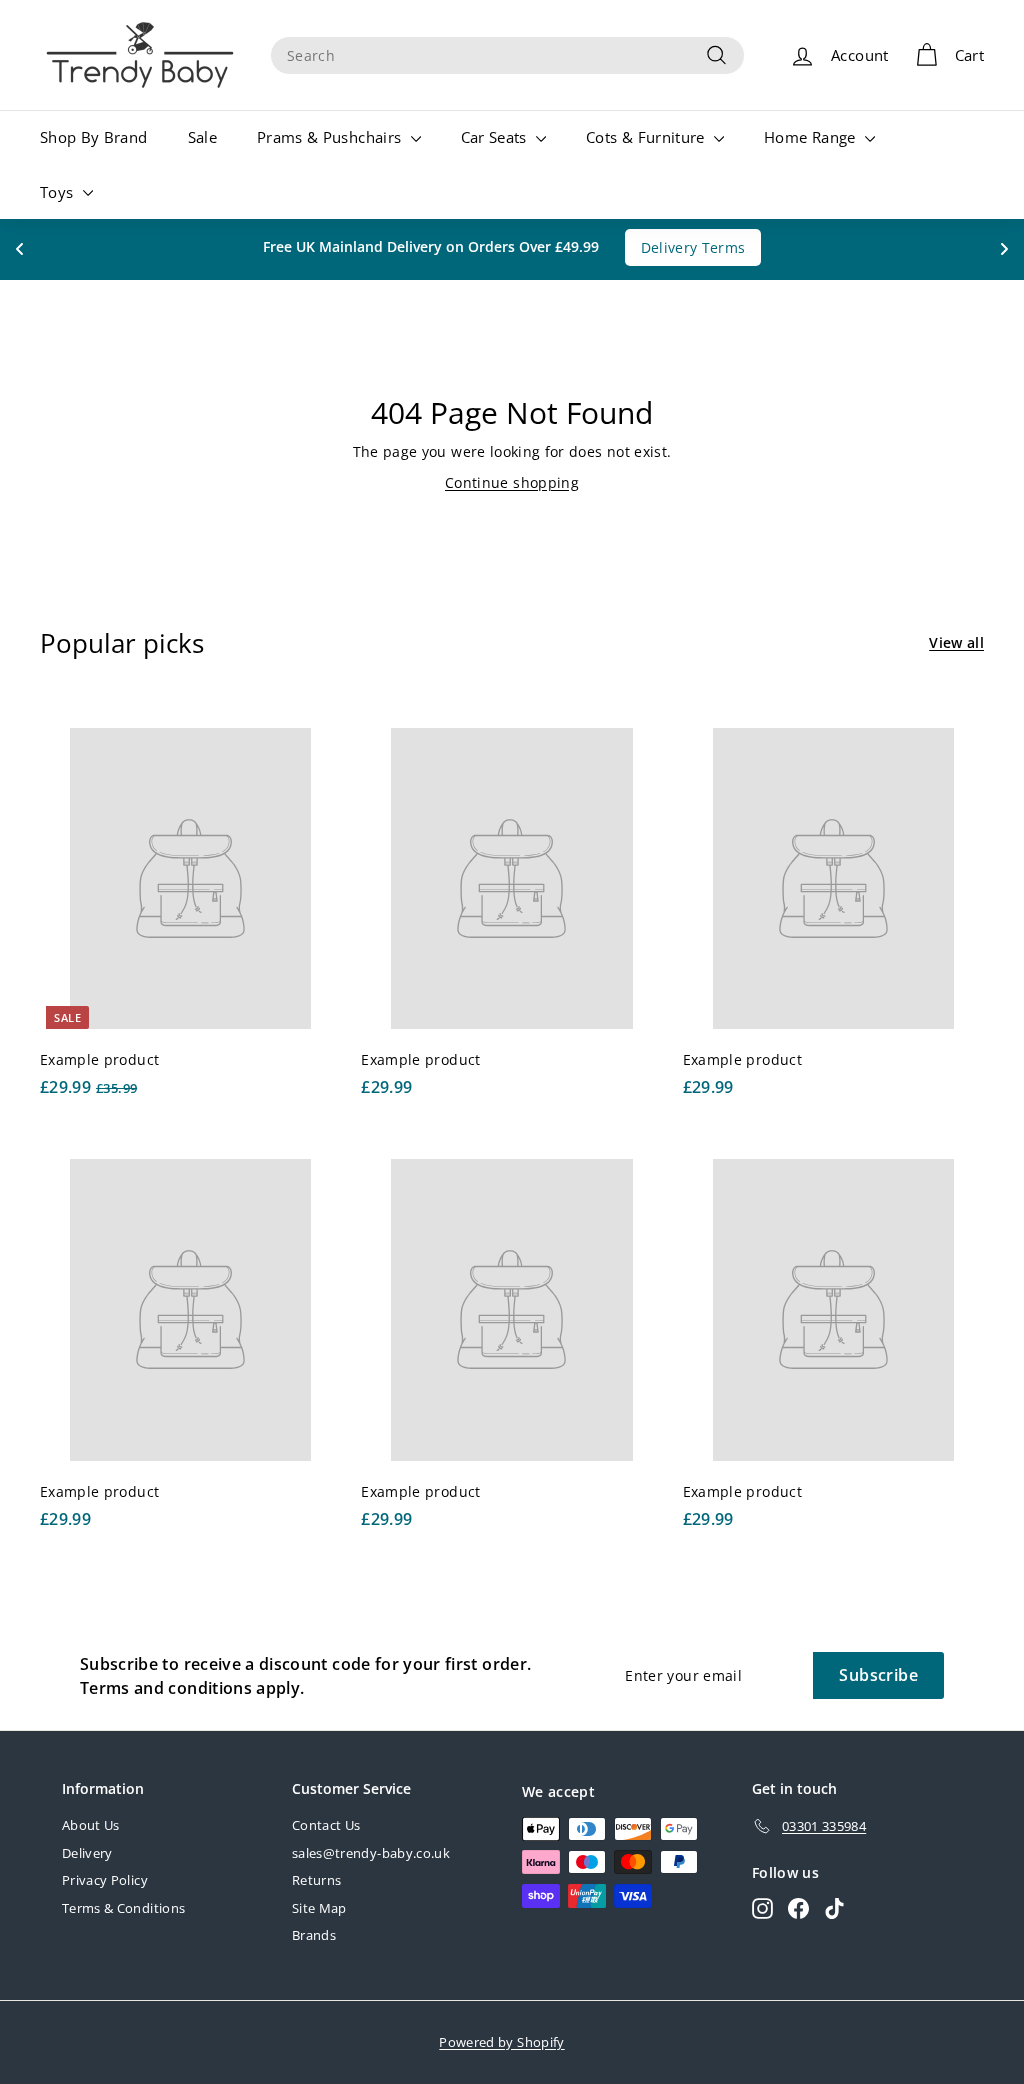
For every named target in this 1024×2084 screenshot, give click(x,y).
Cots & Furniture (647, 137)
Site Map (319, 1908)
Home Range (812, 137)
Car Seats (496, 137)
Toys (59, 192)
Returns (316, 1880)
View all (956, 642)
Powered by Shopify (501, 2042)
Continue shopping (512, 482)
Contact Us (326, 1825)
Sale (202, 137)
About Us (91, 1825)
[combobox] (507, 55)
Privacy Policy (105, 1880)
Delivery (87, 1853)
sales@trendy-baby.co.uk (371, 1853)
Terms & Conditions (123, 1908)
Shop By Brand (94, 137)
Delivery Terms (693, 247)
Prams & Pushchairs (331, 137)
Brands (314, 1935)
